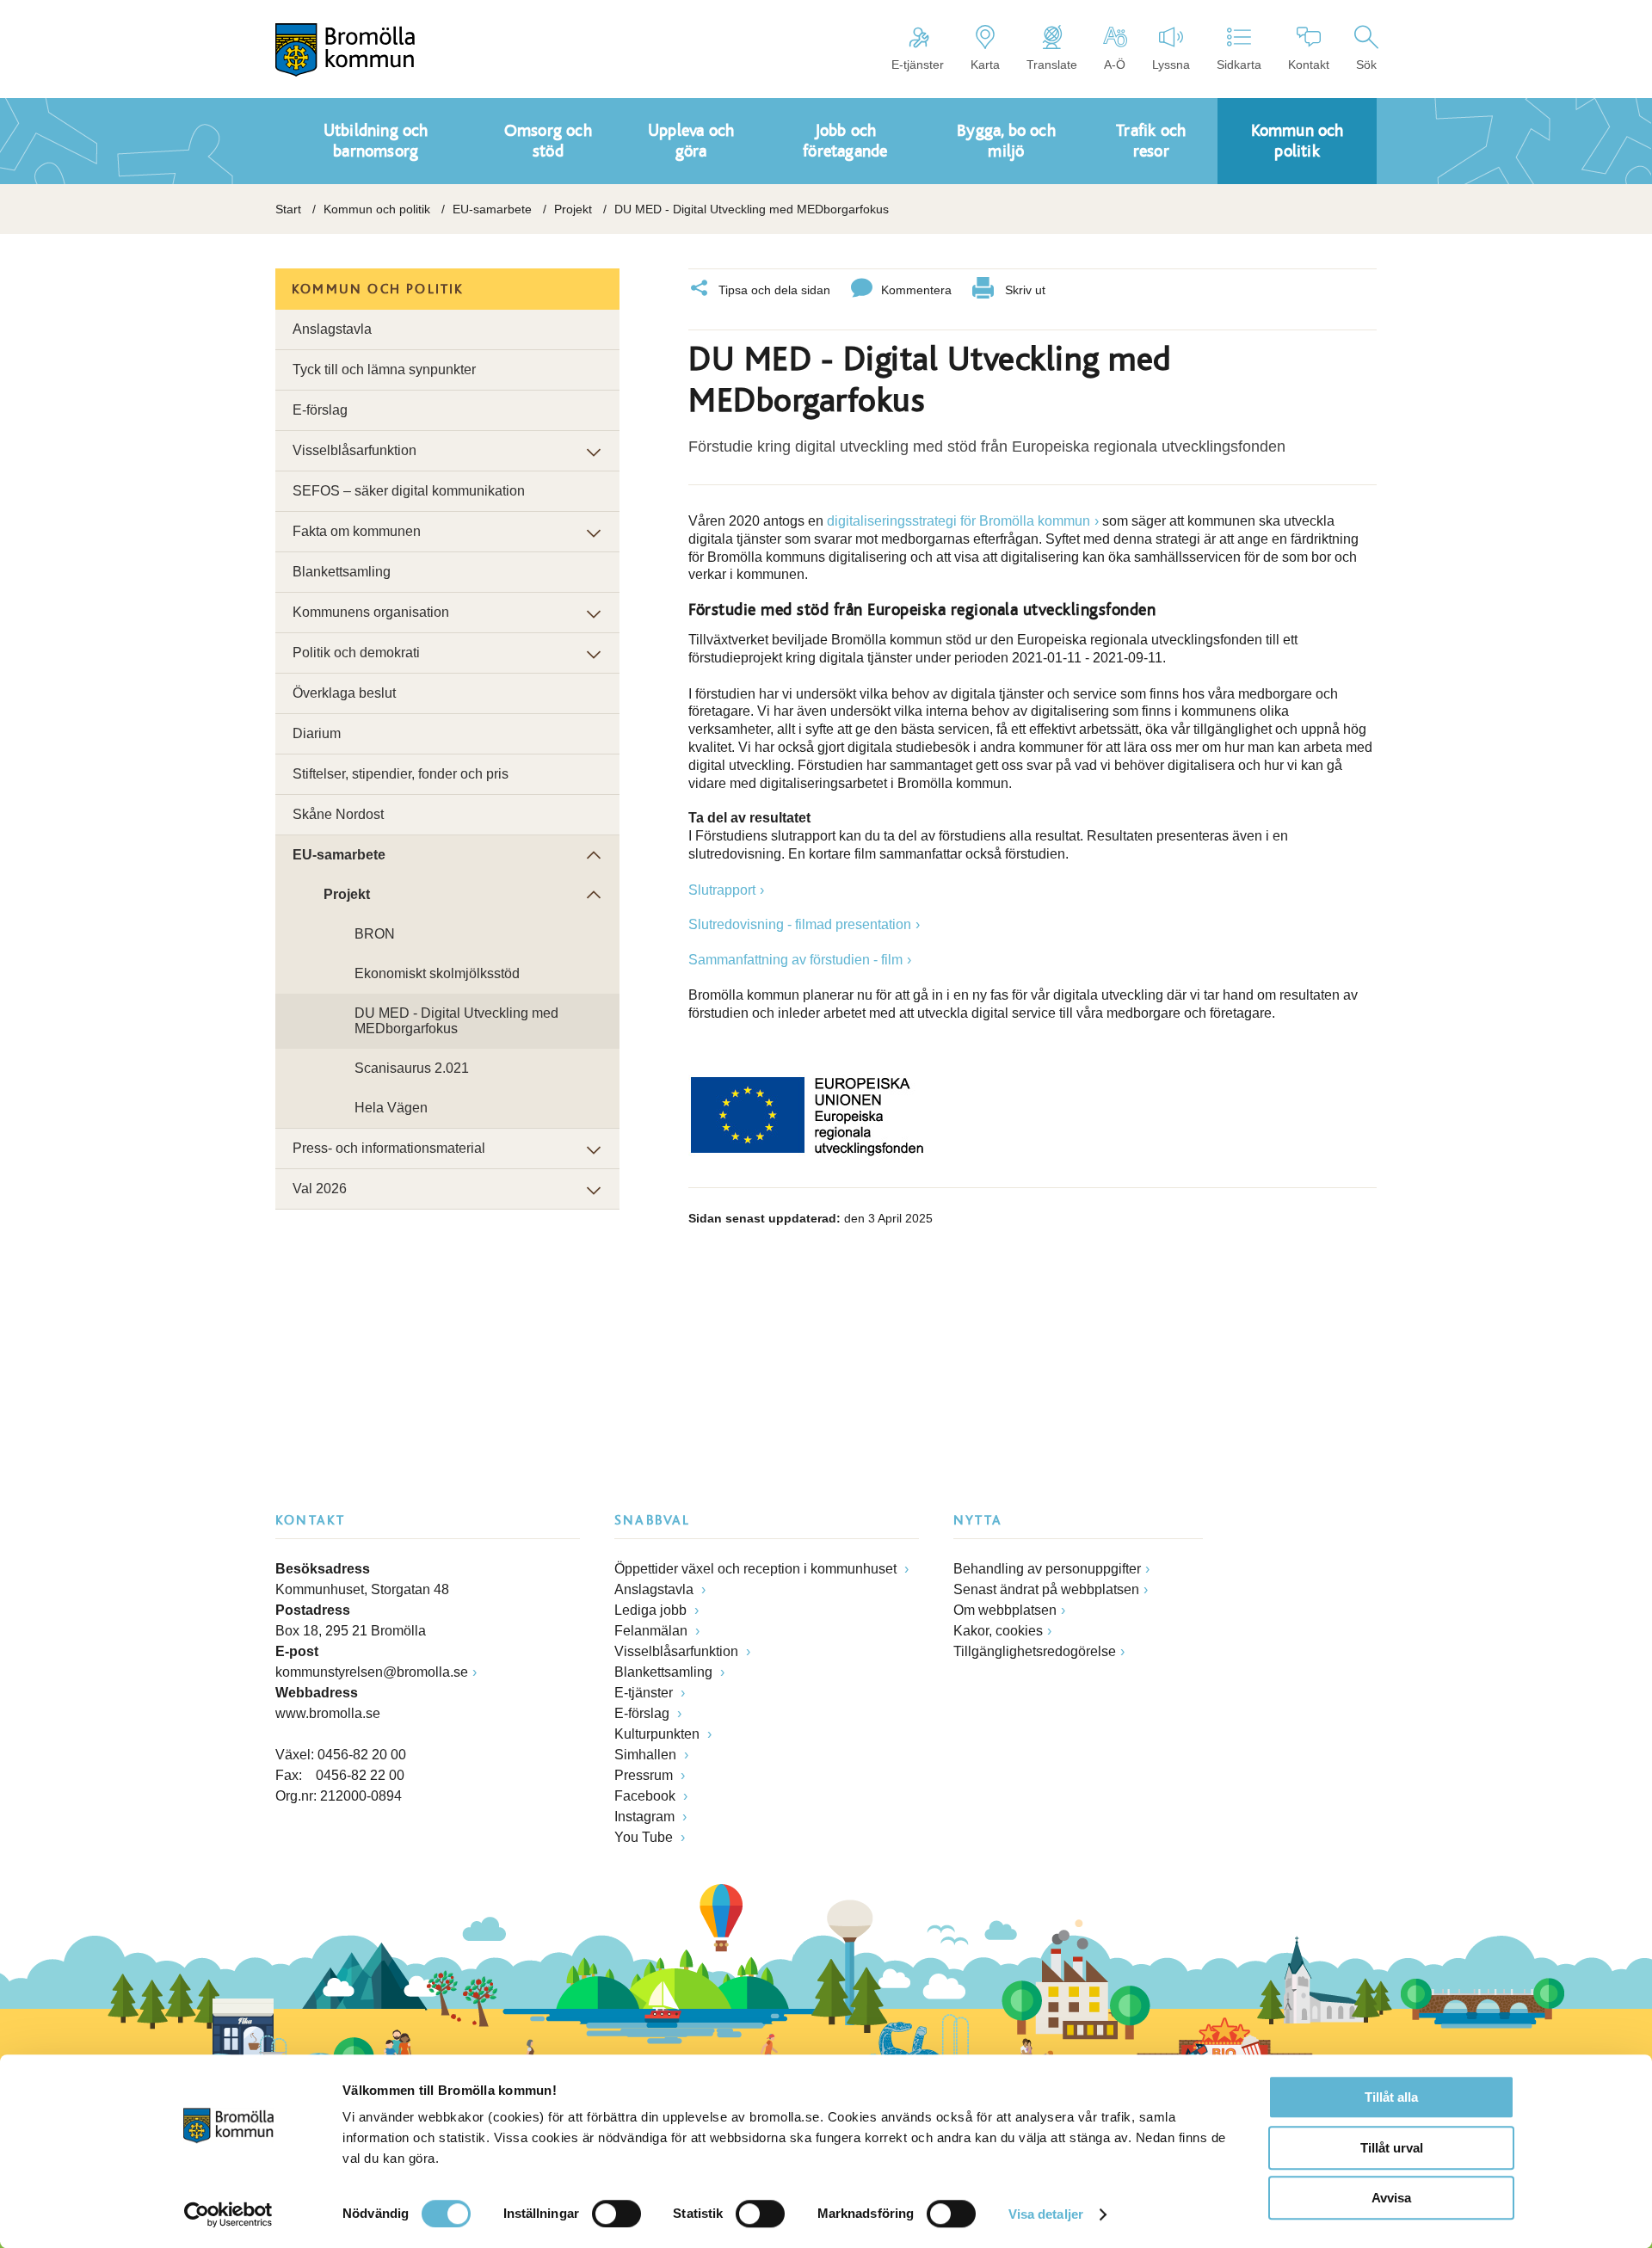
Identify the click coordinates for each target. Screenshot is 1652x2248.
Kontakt (1309, 65)
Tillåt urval (1392, 2148)
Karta (985, 65)
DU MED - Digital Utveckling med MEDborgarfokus (456, 1021)
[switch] (616, 2214)
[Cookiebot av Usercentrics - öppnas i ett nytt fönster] (228, 2214)
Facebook (647, 1796)
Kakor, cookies (998, 1631)
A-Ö (1115, 65)
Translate (1052, 65)
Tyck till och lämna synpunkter (384, 370)
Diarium (317, 733)
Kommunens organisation (371, 612)
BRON (375, 934)
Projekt (573, 209)
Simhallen (647, 1755)
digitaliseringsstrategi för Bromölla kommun (959, 521)
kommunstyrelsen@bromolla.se (372, 1672)
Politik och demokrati (356, 653)
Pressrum (645, 1775)
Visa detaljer (1046, 2214)
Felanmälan (653, 1631)
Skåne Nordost (338, 814)
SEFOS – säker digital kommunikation (409, 491)
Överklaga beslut (344, 693)
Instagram (646, 1817)
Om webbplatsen (1005, 1610)
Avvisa (1391, 2198)
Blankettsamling (342, 572)
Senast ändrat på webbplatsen (1046, 1589)
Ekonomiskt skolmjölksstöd (437, 973)
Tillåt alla (1391, 2097)
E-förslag (320, 410)
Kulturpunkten (659, 1734)
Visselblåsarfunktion (354, 450)
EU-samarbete (492, 209)
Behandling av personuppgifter (1047, 1569)
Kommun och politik (377, 209)
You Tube (645, 1837)
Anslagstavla (332, 329)
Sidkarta (1239, 65)
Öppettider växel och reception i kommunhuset (757, 1569)
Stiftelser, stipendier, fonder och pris (401, 774)
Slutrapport (722, 890)
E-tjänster (918, 65)
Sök (1366, 65)
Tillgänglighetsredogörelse (1035, 1651)
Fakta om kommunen (357, 531)
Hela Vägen (391, 1108)
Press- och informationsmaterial (389, 1148)
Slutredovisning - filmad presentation (800, 924)
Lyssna (1171, 65)
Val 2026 (320, 1189)
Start (288, 209)
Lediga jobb (652, 1610)
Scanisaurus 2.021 (412, 1068)
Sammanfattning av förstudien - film (795, 960)
